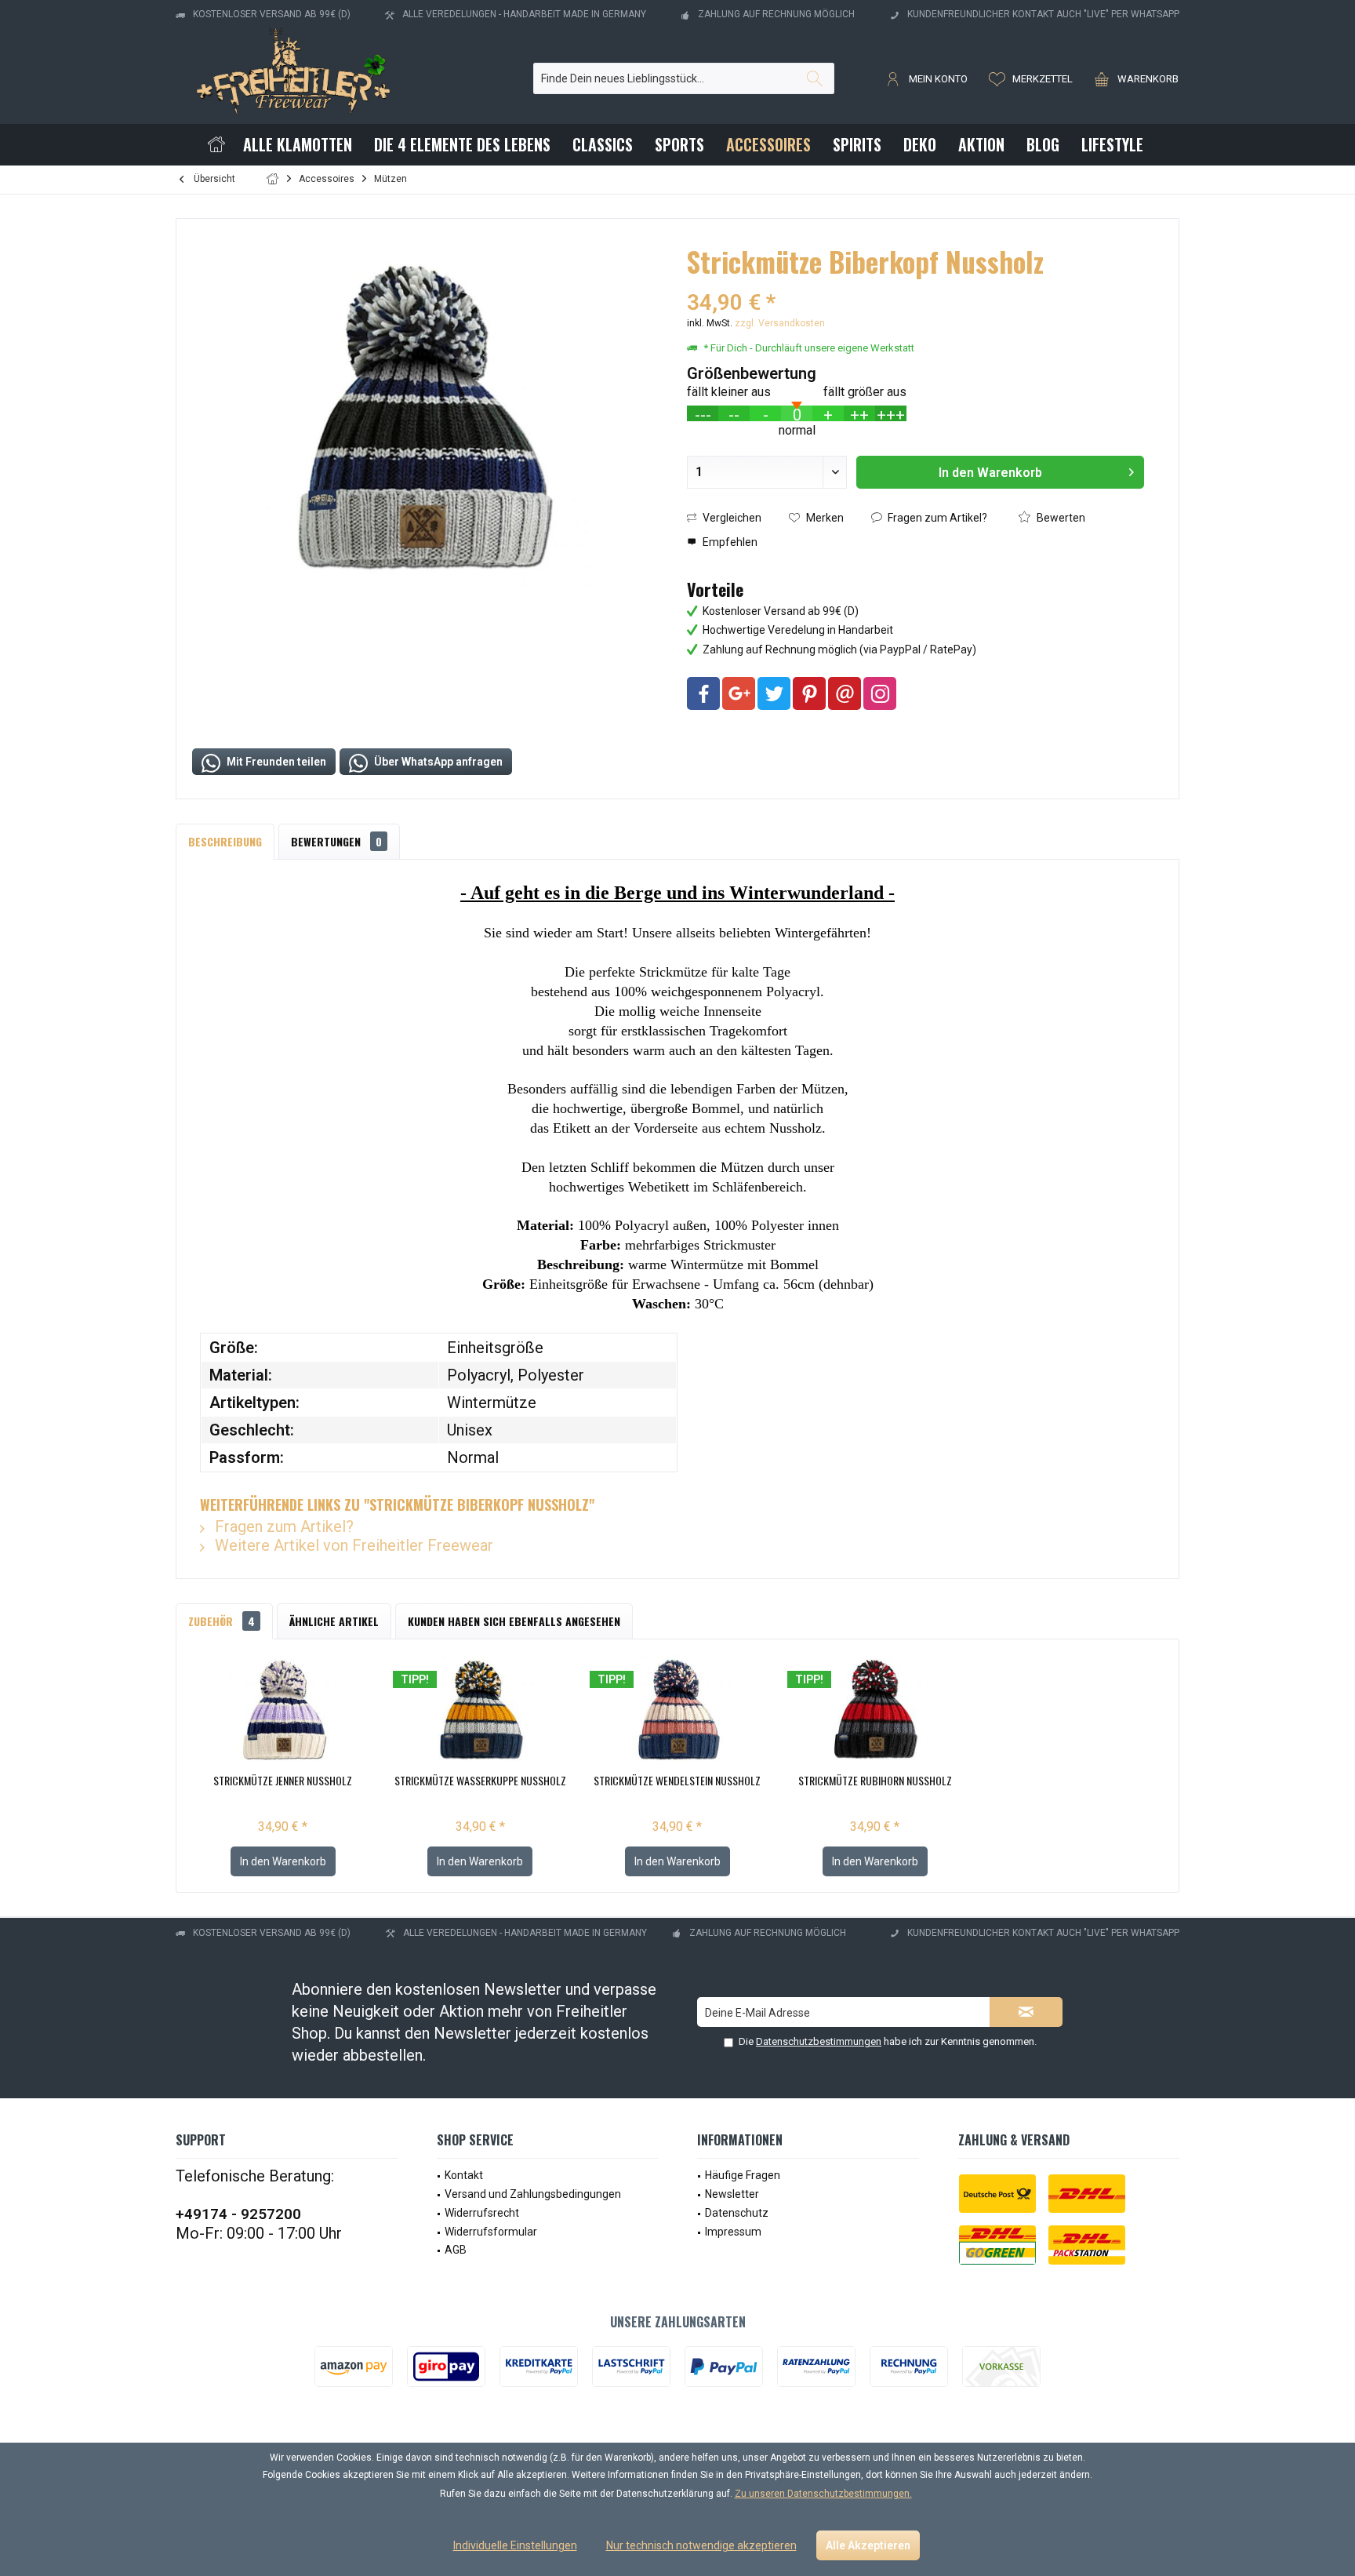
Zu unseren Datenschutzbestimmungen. (823, 2494)
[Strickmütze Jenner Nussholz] (283, 1710)
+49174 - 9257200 (238, 2214)
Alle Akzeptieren (868, 2545)
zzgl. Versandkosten (780, 323)
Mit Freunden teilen (275, 762)
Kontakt (464, 2175)
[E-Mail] (845, 693)
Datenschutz (737, 2213)
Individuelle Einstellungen (515, 2545)
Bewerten (1060, 518)
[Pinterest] (809, 693)
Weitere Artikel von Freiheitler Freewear (352, 1545)
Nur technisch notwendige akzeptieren (701, 2545)
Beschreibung (225, 841)
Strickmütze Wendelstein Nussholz (677, 1781)
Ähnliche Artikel (334, 1621)
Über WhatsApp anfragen (437, 762)
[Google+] (739, 693)
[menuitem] (1132, 78)
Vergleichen (731, 518)
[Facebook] (703, 693)
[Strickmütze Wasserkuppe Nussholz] (481, 1710)
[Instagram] (880, 693)
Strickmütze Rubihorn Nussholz (875, 1781)
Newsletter (732, 2194)
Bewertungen (336, 841)
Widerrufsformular (491, 2232)
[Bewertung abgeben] (915, 282)
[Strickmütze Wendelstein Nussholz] (677, 1710)
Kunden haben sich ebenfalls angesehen (514, 1621)
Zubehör (222, 1621)
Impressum (733, 2232)
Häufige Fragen (743, 2175)
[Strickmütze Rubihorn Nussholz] (875, 1710)
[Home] (216, 145)
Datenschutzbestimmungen (819, 2041)
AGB (456, 2250)
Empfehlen (729, 542)
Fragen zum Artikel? (936, 518)
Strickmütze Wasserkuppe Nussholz (480, 1781)
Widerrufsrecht (482, 2213)
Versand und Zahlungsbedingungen (533, 2194)
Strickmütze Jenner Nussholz (283, 1781)
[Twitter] (774, 693)
